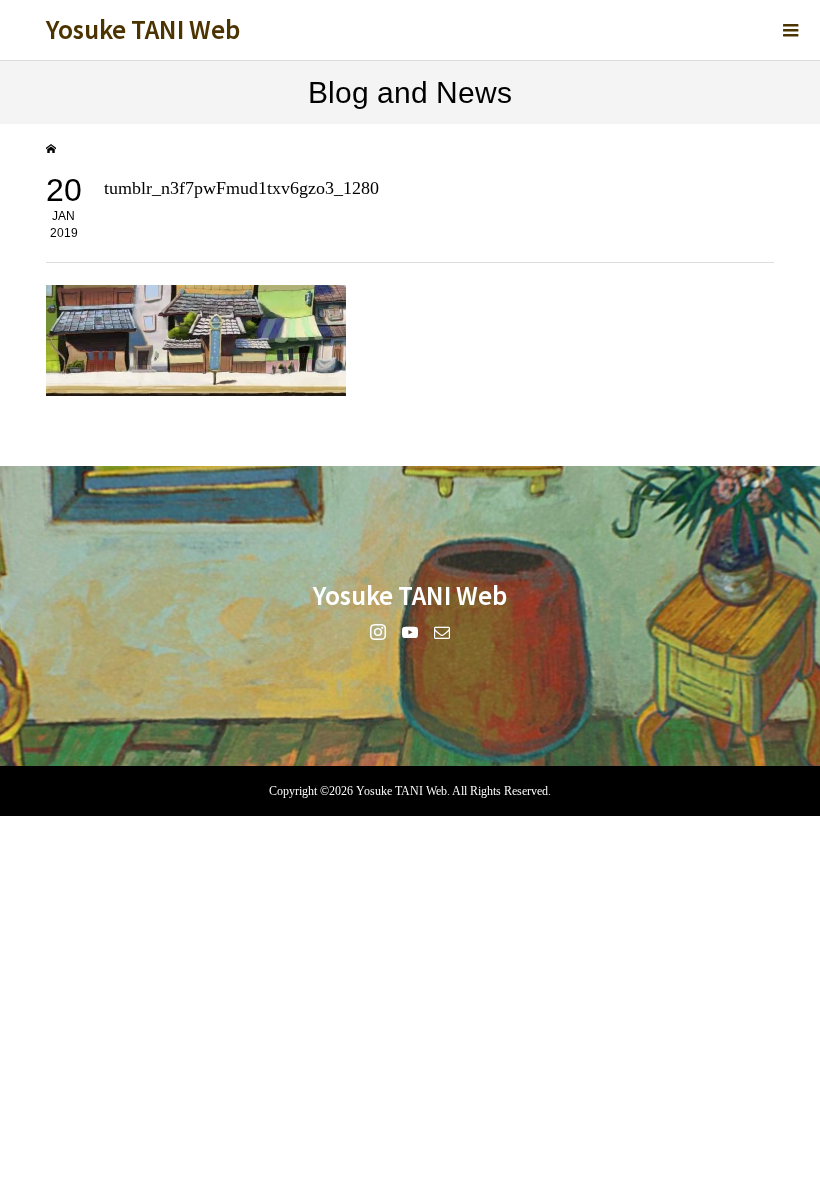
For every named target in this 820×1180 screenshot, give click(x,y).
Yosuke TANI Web (143, 28)
